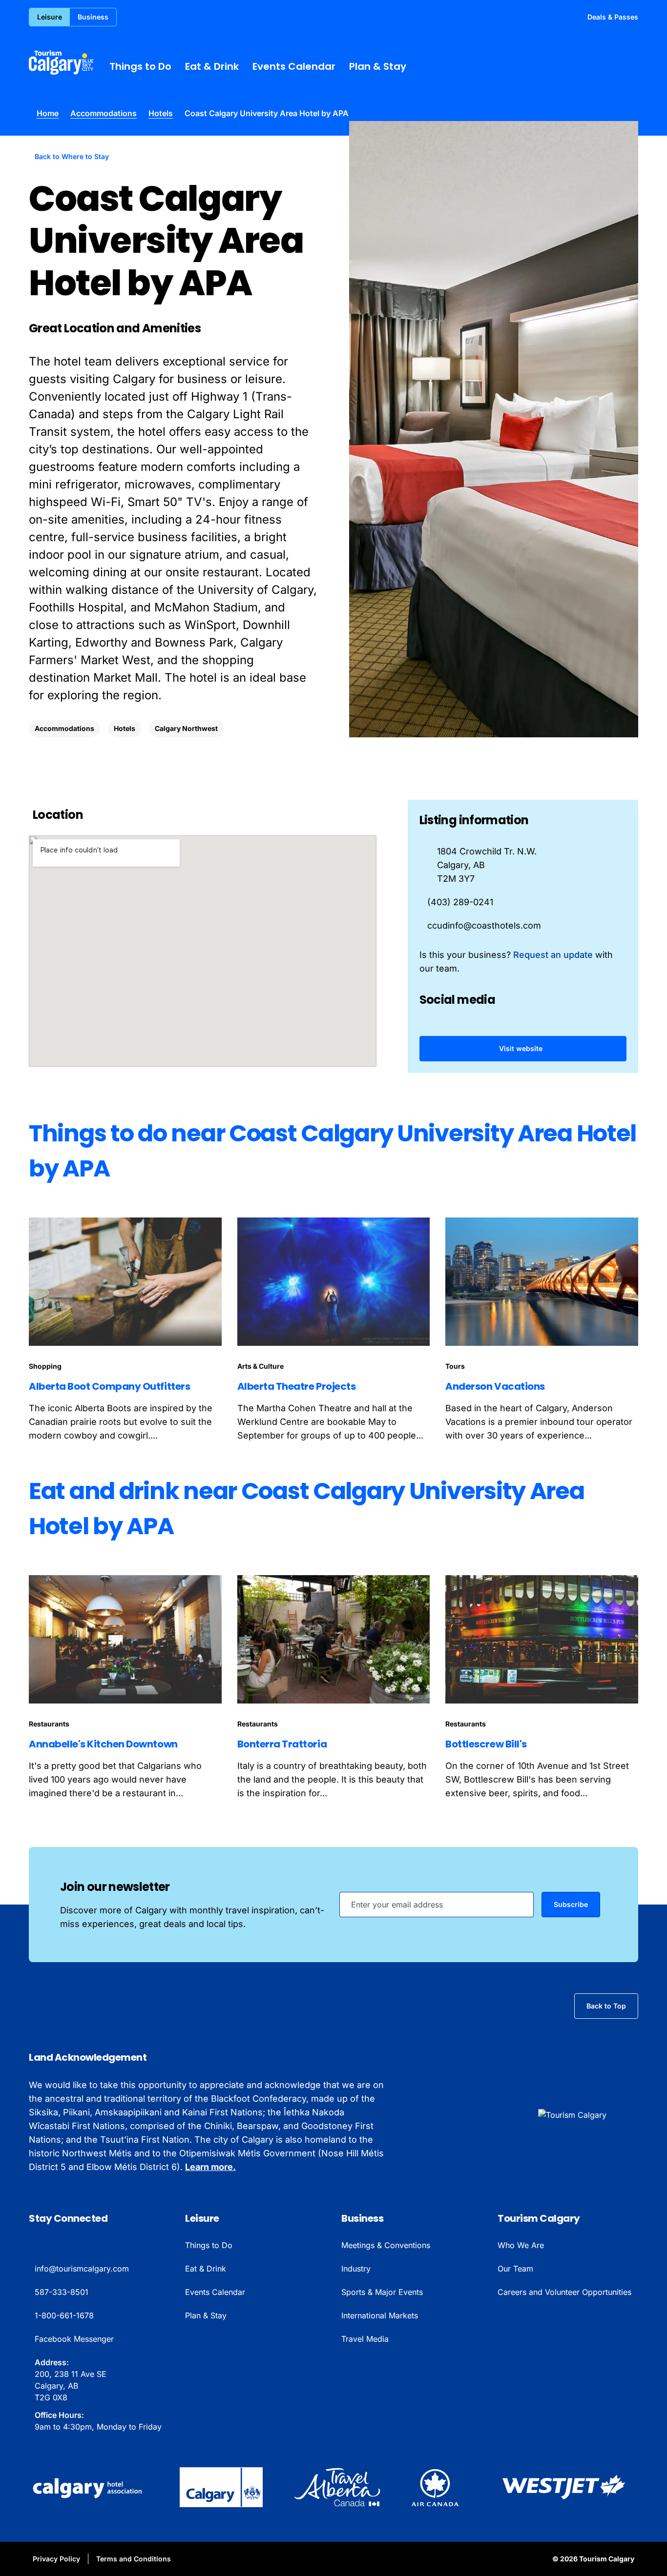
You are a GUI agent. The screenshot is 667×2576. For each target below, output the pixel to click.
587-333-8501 (62, 2292)
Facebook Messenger (74, 2339)
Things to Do (140, 66)
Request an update (553, 955)
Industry (356, 2269)
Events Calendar (294, 66)
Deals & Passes (613, 17)
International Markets (380, 2315)
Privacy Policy (56, 2559)
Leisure (50, 17)
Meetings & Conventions (386, 2245)
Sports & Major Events (382, 2292)
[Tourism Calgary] (61, 62)
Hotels (161, 113)
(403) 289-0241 (460, 902)
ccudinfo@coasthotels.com (484, 925)
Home (48, 113)
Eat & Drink (212, 66)
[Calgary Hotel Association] (89, 2487)
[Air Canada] (435, 2487)
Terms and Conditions (134, 2559)
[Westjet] (564, 2487)
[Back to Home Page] (588, 2115)
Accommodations (104, 113)
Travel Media (365, 2339)
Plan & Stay (378, 66)
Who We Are (521, 2245)
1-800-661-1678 (64, 2315)
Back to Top (606, 2006)
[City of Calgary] (221, 2487)
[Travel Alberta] (337, 2487)
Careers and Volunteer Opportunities (564, 2292)
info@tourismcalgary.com (82, 2269)
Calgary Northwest (186, 728)
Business (93, 17)
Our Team (515, 2269)
